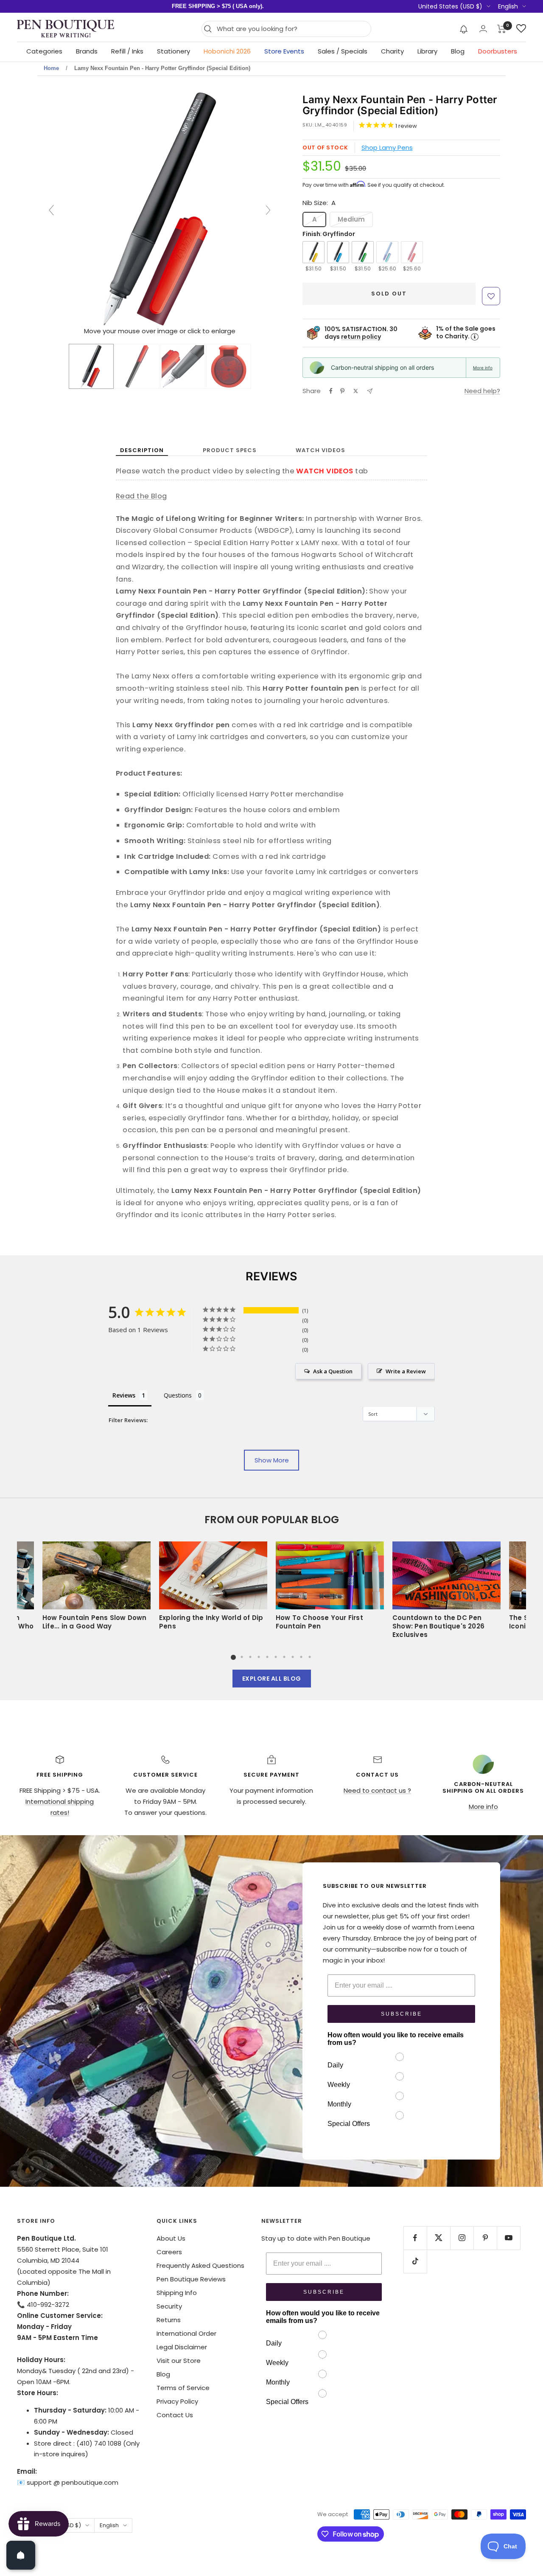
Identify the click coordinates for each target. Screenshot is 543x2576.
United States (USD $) (450, 6)
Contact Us (175, 2415)
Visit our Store (179, 2361)
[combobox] (292, 29)
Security (169, 2306)
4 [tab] (259, 1657)
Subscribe (402, 2014)
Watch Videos (320, 450)
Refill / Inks (127, 51)
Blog (458, 51)
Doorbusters (498, 51)
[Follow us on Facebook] (415, 2238)
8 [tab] (293, 1657)
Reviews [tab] (124, 1395)
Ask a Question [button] (333, 1371)
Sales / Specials (343, 51)
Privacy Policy (177, 2401)
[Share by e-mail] (370, 391)
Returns (169, 2320)
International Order (186, 2333)
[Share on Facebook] (331, 391)
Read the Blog (141, 496)
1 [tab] (233, 1657)
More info (483, 368)
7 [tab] (284, 1657)
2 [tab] (242, 1657)
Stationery (174, 51)
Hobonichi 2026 (227, 51)
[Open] (21, 2555)
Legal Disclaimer (182, 2347)
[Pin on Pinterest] (342, 391)
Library (427, 51)
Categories (44, 51)
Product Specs (230, 450)
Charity (392, 51)
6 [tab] (276, 1657)
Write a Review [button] (406, 1371)
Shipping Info (177, 2293)
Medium (351, 219)
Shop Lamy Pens (387, 148)
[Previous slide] (51, 210)
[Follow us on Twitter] (438, 2238)
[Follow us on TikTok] (415, 2261)
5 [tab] (267, 1657)
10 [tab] (310, 1657)
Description (142, 450)
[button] (464, 29)
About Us (171, 2238)
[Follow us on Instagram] (462, 2238)
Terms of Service (183, 2388)
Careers (169, 2252)
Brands (87, 51)
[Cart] (502, 29)
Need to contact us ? (377, 1790)
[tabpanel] (330, 1593)
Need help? (482, 391)
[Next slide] (268, 210)
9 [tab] (301, 1657)
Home (51, 68)
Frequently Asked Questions (200, 2265)
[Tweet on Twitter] (356, 391)
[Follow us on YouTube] (508, 2238)
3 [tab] (250, 1657)
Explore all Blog (272, 1679)
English (508, 6)
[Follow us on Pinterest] (485, 2238)
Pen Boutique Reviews (191, 2279)
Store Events (284, 51)
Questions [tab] (178, 1395)
